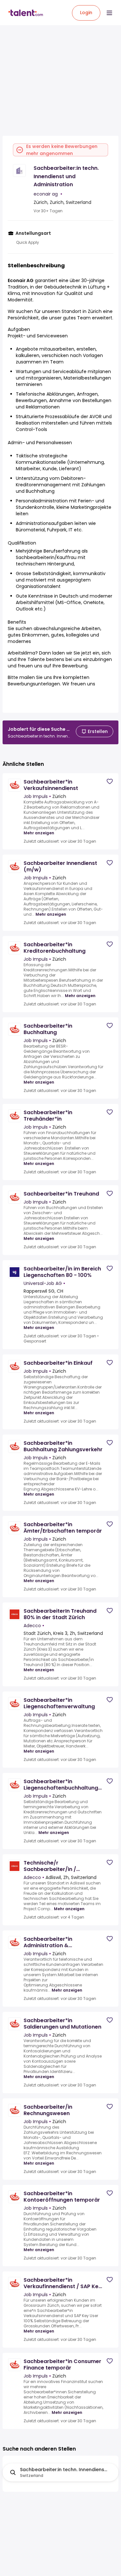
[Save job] (110, 781)
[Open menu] (109, 13)
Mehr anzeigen (39, 833)
